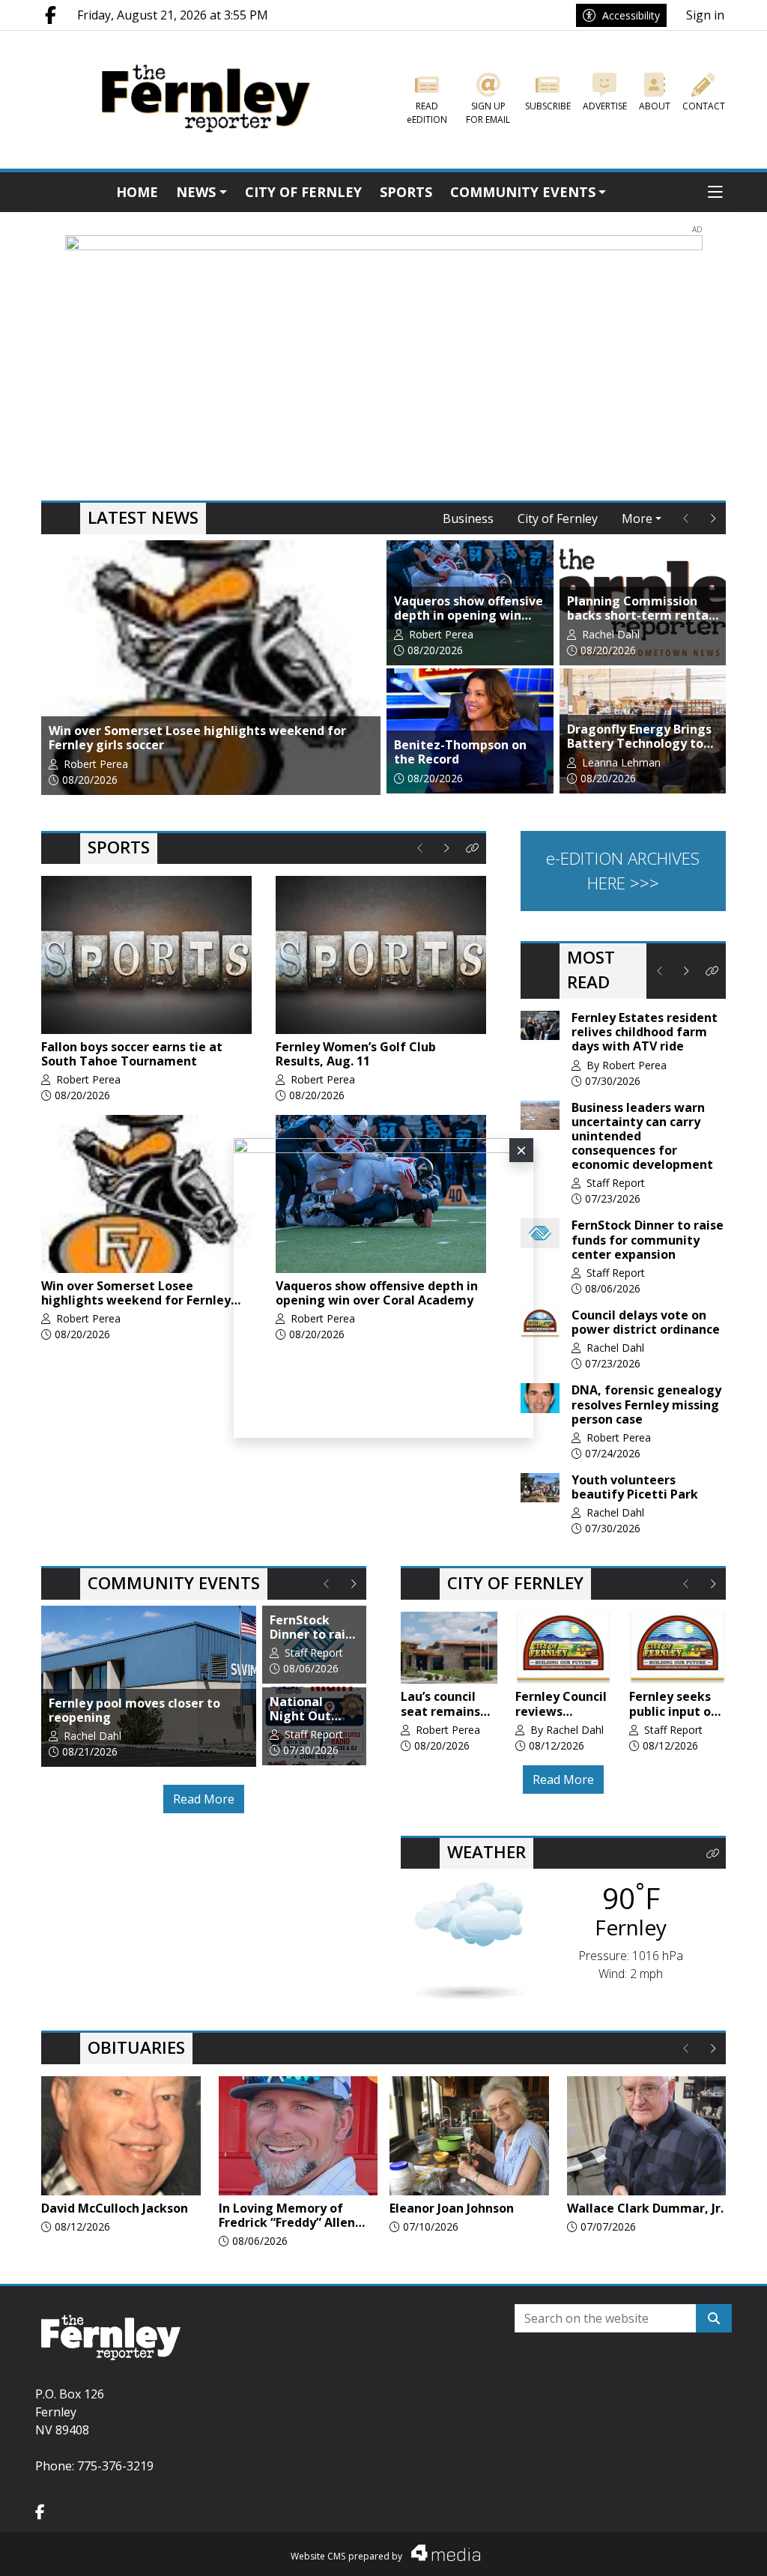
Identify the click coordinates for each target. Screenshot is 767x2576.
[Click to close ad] (521, 1150)
